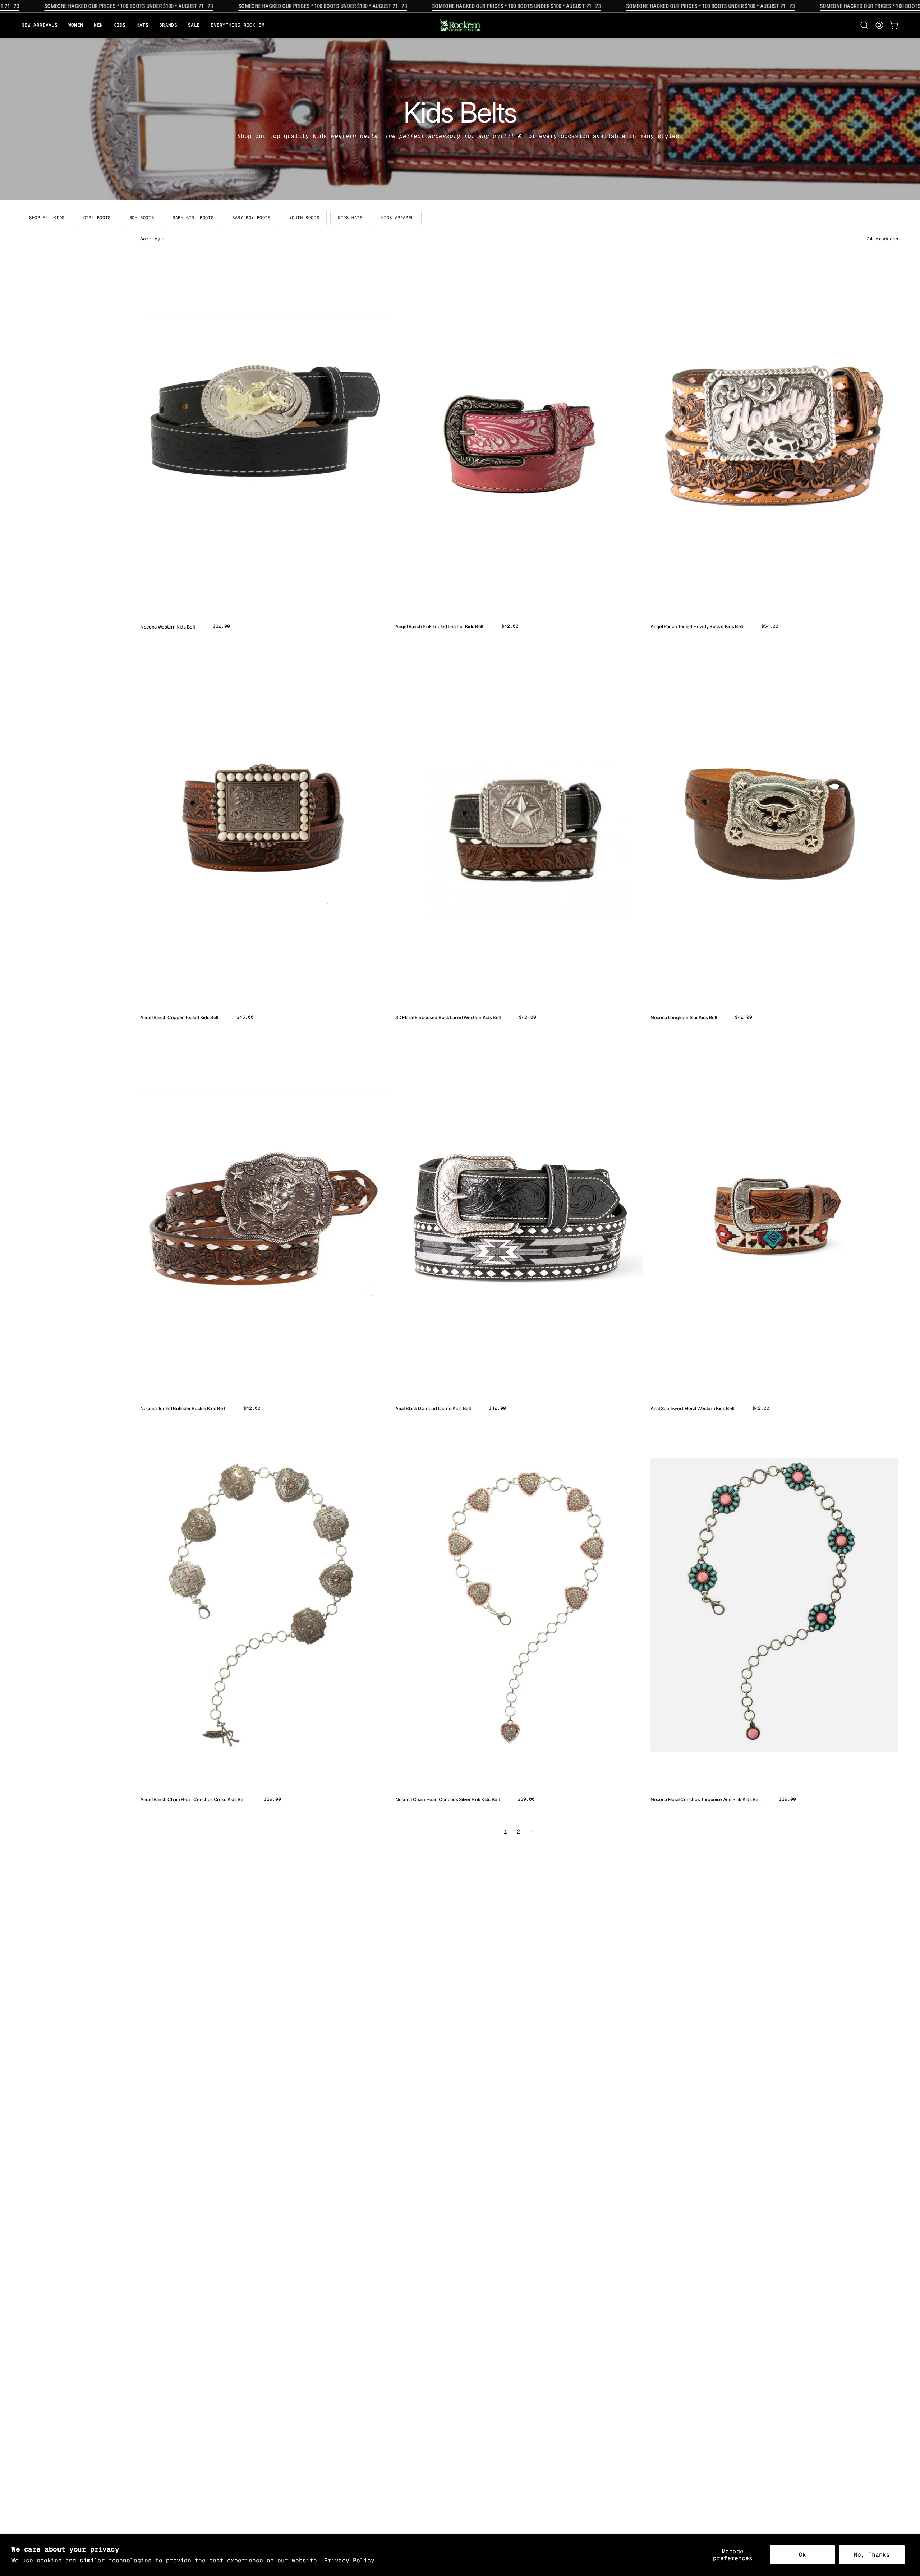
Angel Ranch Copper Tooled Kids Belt (179, 1018)
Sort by (150, 239)
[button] (168, 25)
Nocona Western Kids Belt (167, 627)
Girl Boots (97, 218)
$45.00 (245, 1018)
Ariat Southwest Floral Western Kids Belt (692, 1409)
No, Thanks (872, 2555)
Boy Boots (142, 218)
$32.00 (221, 627)
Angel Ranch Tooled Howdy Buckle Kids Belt (697, 627)
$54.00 (770, 627)
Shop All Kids (47, 218)
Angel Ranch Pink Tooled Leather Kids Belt (439, 627)
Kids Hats (350, 218)
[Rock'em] (460, 25)
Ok (802, 2555)
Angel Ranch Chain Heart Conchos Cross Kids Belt (193, 1800)
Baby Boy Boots (251, 218)
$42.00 (510, 627)
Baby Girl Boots (193, 218)
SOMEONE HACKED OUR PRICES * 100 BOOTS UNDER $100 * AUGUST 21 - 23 (260, 6)
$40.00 (528, 1018)
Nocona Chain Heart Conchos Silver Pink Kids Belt (447, 1800)
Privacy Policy (349, 2560)
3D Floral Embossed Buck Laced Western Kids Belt (448, 1018)
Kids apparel (398, 218)
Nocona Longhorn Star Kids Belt (684, 1018)
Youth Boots (304, 218)
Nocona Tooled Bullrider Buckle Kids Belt (183, 1409)
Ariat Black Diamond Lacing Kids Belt (433, 1409)
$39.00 (272, 1800)
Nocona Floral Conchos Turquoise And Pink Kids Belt (706, 1800)
